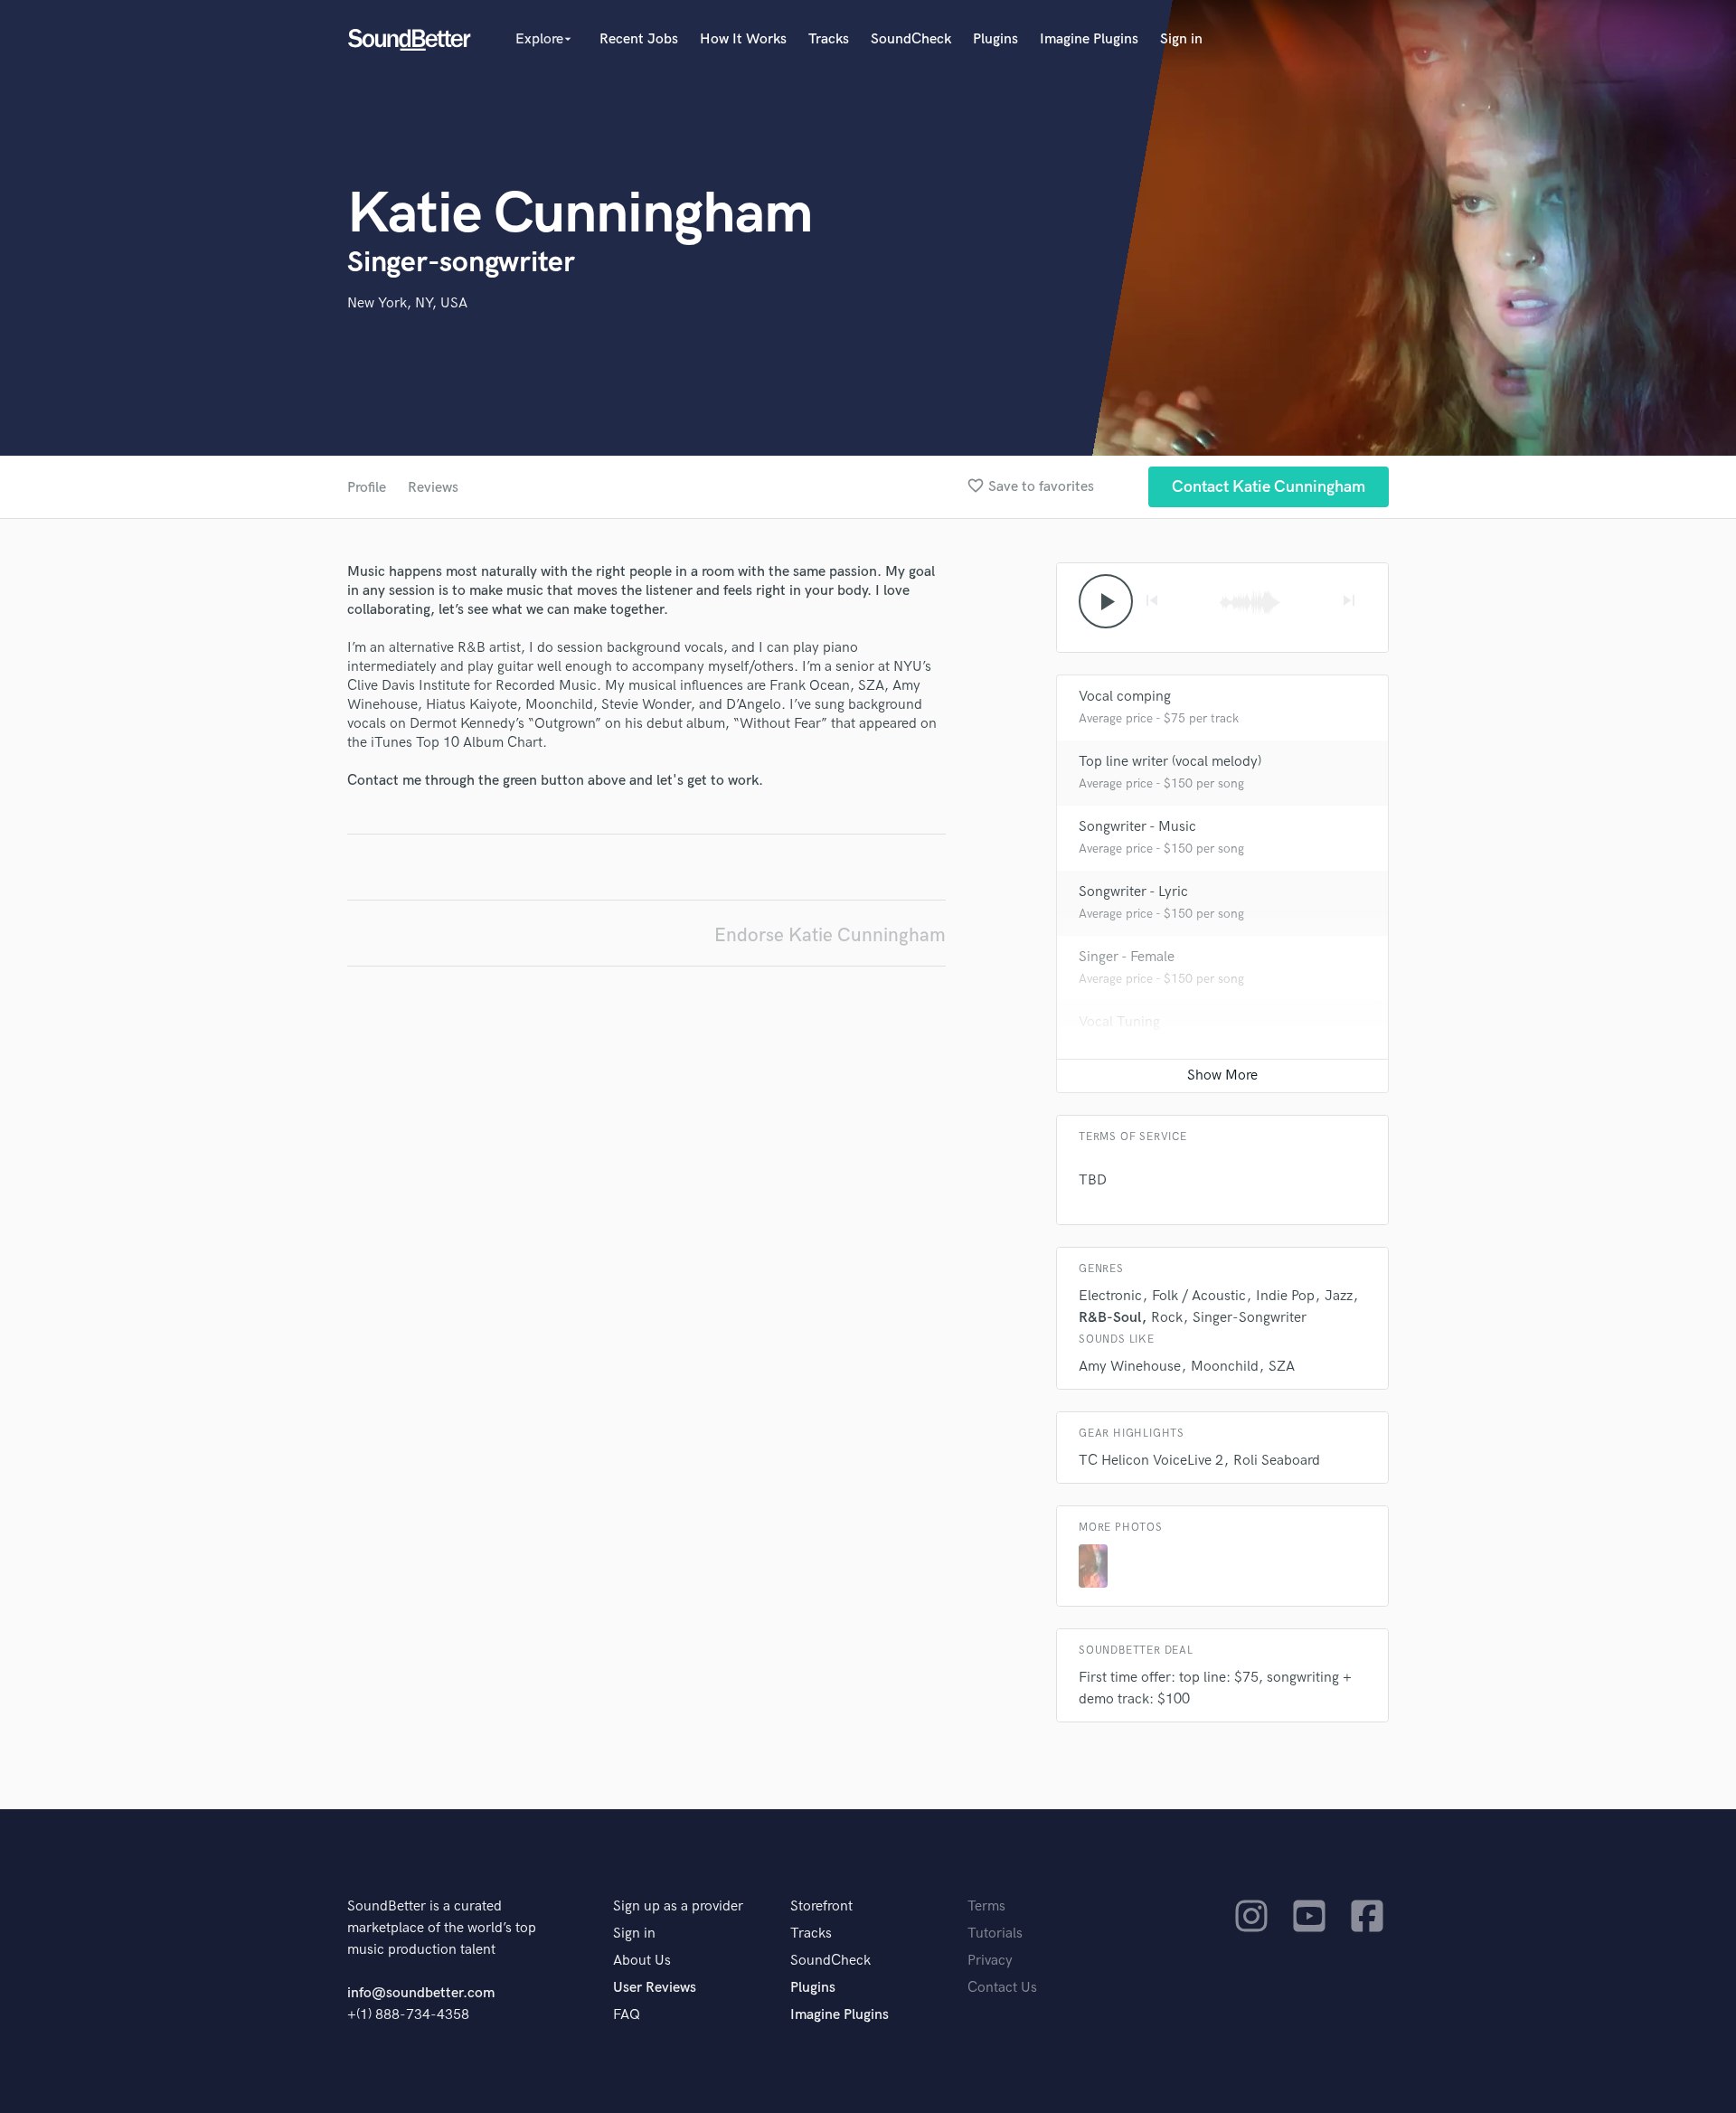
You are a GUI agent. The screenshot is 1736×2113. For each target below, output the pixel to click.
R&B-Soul (1110, 1318)
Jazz (1339, 1296)
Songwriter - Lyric (1133, 892)
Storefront (821, 1906)
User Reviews (655, 1988)
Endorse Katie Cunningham (830, 935)
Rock (1167, 1318)
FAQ (627, 2015)
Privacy (990, 1961)
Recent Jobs (639, 39)
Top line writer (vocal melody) (1170, 762)
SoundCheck (911, 39)
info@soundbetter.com (421, 1993)
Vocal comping (1125, 697)
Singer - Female (1127, 957)
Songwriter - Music (1137, 827)
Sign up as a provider (678, 1906)
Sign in (1181, 39)
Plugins (995, 39)
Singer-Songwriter (1250, 1318)
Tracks (829, 39)
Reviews (433, 488)
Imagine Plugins (1089, 39)
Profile (367, 488)
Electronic (1110, 1296)
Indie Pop (1285, 1296)
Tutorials (995, 1934)
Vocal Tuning (1119, 1022)
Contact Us (1002, 1988)
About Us (642, 1961)
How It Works (743, 39)
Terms (986, 1906)
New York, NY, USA (407, 303)
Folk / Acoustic (1199, 1296)
